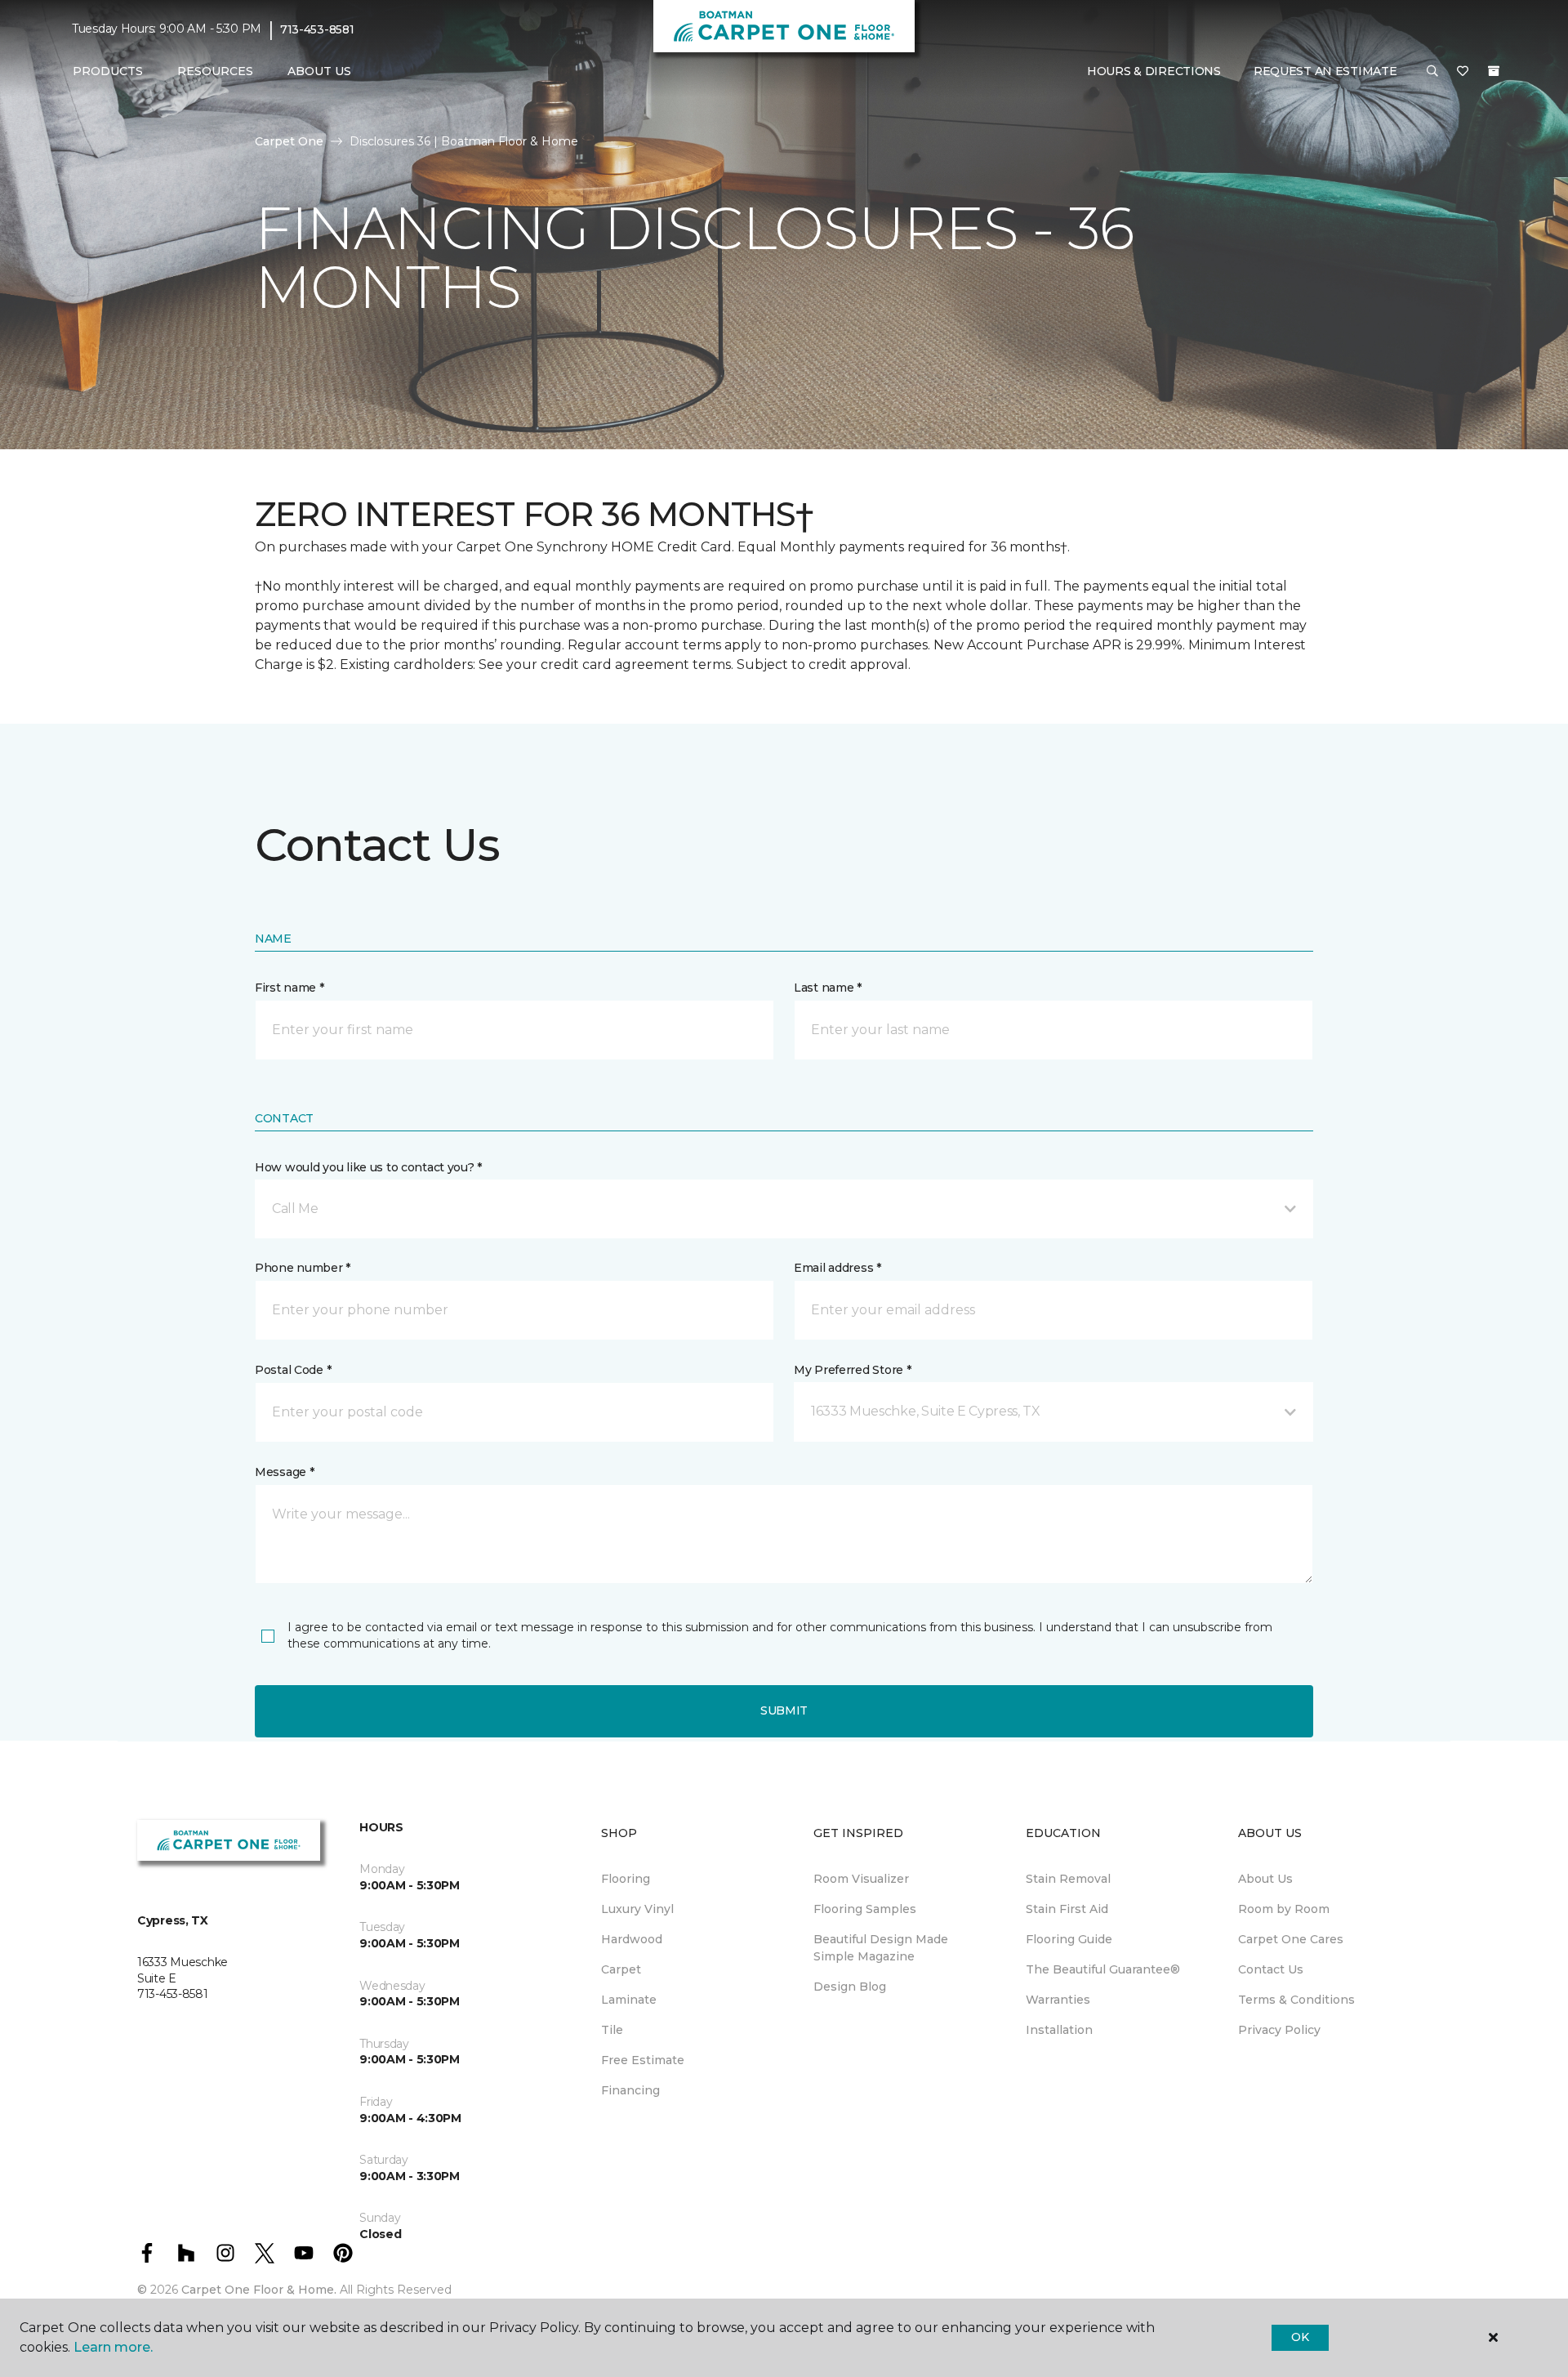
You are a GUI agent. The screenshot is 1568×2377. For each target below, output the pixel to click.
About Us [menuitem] (1265, 1879)
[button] (1432, 72)
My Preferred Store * (852, 1370)
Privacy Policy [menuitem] (1279, 2030)
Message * (284, 1472)
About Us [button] (319, 71)
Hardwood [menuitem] (632, 1939)
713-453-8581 (317, 29)
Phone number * (303, 1268)
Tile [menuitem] (612, 2030)
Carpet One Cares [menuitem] (1291, 1939)
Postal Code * (293, 1370)
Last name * (828, 988)
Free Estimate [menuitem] (643, 2060)
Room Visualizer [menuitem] (861, 1879)
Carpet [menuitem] (621, 1969)
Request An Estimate (1325, 71)
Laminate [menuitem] (629, 2000)
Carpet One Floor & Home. (259, 2290)
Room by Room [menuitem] (1284, 1909)
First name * (290, 988)
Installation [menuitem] (1059, 2030)
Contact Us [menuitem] (1271, 1969)
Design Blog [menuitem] (850, 1987)
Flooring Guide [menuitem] (1069, 1939)
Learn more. (113, 2347)
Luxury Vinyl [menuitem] (637, 1909)
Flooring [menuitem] (626, 1879)
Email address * (837, 1268)
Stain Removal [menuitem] (1068, 1879)
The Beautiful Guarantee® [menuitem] (1103, 1969)
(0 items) (1494, 71)
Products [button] (108, 71)
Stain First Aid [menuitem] (1067, 1909)
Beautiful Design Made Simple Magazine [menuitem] (881, 1948)
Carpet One (289, 141)
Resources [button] (215, 71)
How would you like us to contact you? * (368, 1167)
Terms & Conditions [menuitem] (1296, 2000)
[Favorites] (1463, 72)
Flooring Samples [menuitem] (865, 1909)
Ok (1300, 2337)
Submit (784, 1710)
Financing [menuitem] (630, 2090)
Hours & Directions (1154, 71)
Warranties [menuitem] (1058, 2000)
